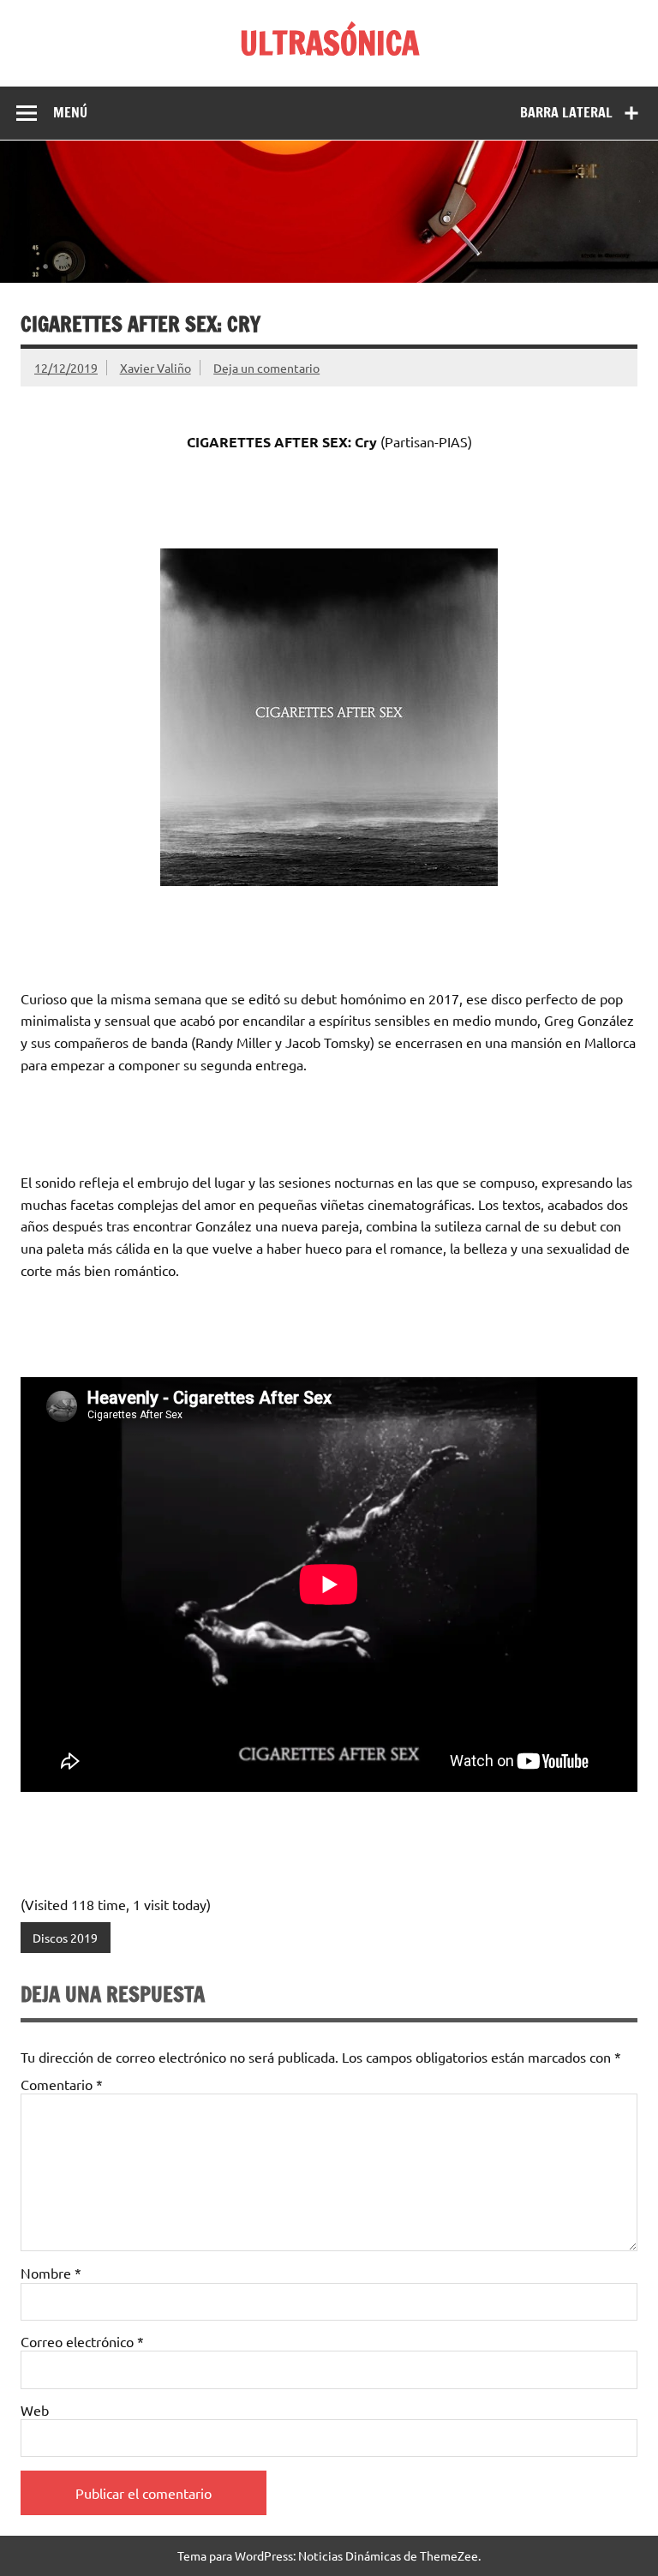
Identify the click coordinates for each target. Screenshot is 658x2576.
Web (35, 2410)
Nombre (51, 2273)
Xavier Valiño (156, 368)
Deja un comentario (266, 368)
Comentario (62, 2084)
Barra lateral (566, 112)
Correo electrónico (82, 2341)
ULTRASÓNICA (329, 43)
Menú (70, 112)
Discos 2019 (65, 1938)
